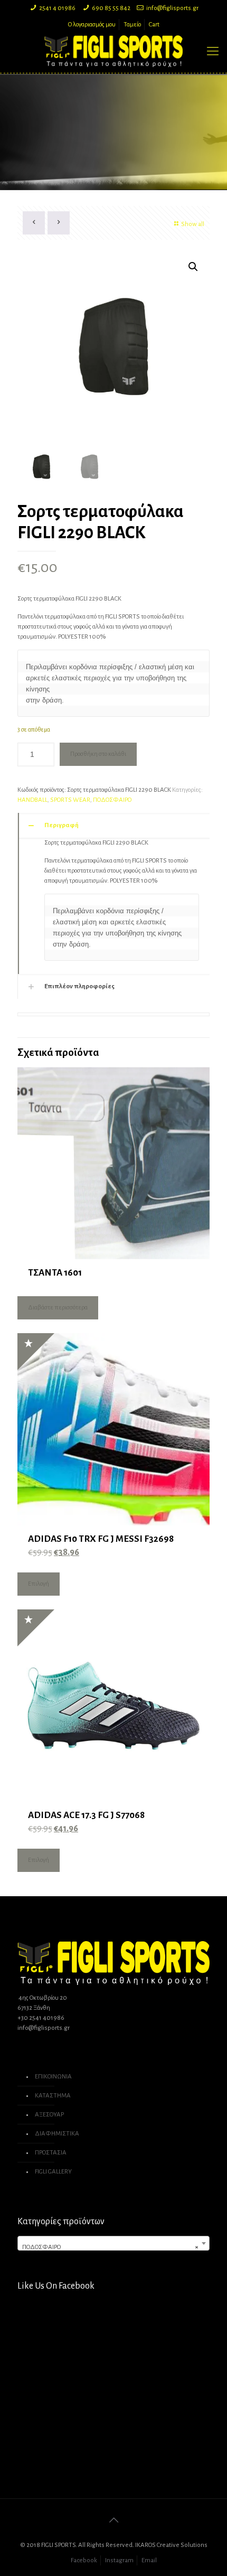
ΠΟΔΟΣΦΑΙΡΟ (112, 800)
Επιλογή (39, 1584)
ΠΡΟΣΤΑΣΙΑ (51, 2153)
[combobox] (113, 2243)
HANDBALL (32, 800)
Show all (193, 224)
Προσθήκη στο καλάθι (98, 754)
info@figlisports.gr (172, 8)
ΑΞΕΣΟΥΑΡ (49, 2115)
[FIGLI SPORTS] (113, 51)
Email (149, 2560)
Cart (154, 25)
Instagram (119, 2560)
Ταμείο (132, 25)
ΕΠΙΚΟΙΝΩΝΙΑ (53, 2077)
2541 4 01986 (57, 8)
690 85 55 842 (111, 8)
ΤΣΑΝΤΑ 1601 (55, 1273)
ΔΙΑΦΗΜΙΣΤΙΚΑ (57, 2134)
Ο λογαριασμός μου (92, 25)
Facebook (84, 2560)
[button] (193, 267)
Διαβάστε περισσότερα (58, 1308)
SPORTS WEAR (70, 800)
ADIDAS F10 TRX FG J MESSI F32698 (101, 1539)
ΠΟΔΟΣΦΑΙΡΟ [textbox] (110, 2247)
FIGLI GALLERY (53, 2172)
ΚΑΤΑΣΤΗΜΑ (53, 2096)
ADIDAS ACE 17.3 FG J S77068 (86, 1815)
